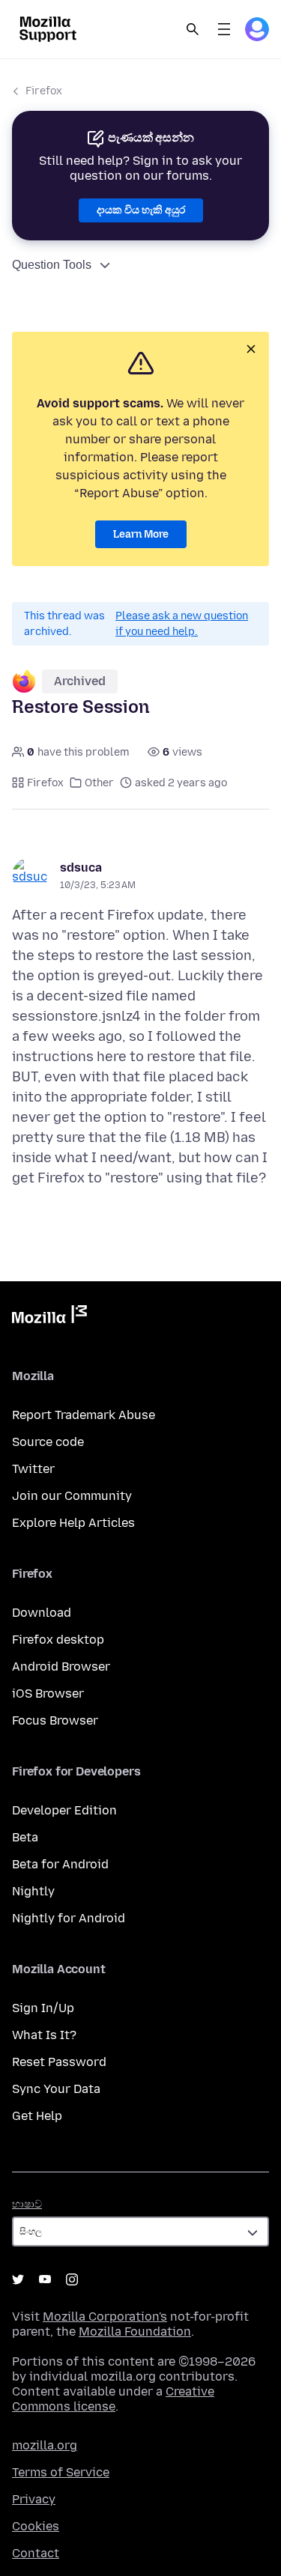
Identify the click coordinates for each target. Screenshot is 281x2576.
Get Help (37, 2116)
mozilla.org (45, 2445)
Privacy (34, 2499)
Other (99, 783)
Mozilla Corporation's (105, 2317)
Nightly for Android (69, 1918)
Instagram (72, 2279)
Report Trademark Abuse (84, 1415)
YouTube (45, 2279)
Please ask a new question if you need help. (182, 624)
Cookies (36, 2526)
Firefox (44, 91)
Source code (48, 1442)
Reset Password (59, 2062)
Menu (224, 29)
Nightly (33, 1891)
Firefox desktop (58, 1640)
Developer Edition (64, 1810)
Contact (36, 2553)
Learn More (141, 534)
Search (193, 29)
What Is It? (44, 2035)
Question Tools (52, 265)
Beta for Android (60, 1864)
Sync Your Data (56, 2089)
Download (42, 1613)
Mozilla (49, 1317)
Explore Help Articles (73, 1523)
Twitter (33, 1469)
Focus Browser (55, 1720)
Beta (25, 1837)
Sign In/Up (43, 2008)
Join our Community (72, 1496)
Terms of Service (61, 2472)
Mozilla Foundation (135, 2332)
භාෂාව (27, 2204)
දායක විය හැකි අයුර (141, 210)
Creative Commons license (113, 2399)
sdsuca (81, 868)
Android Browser (61, 1667)
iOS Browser (48, 1693)
